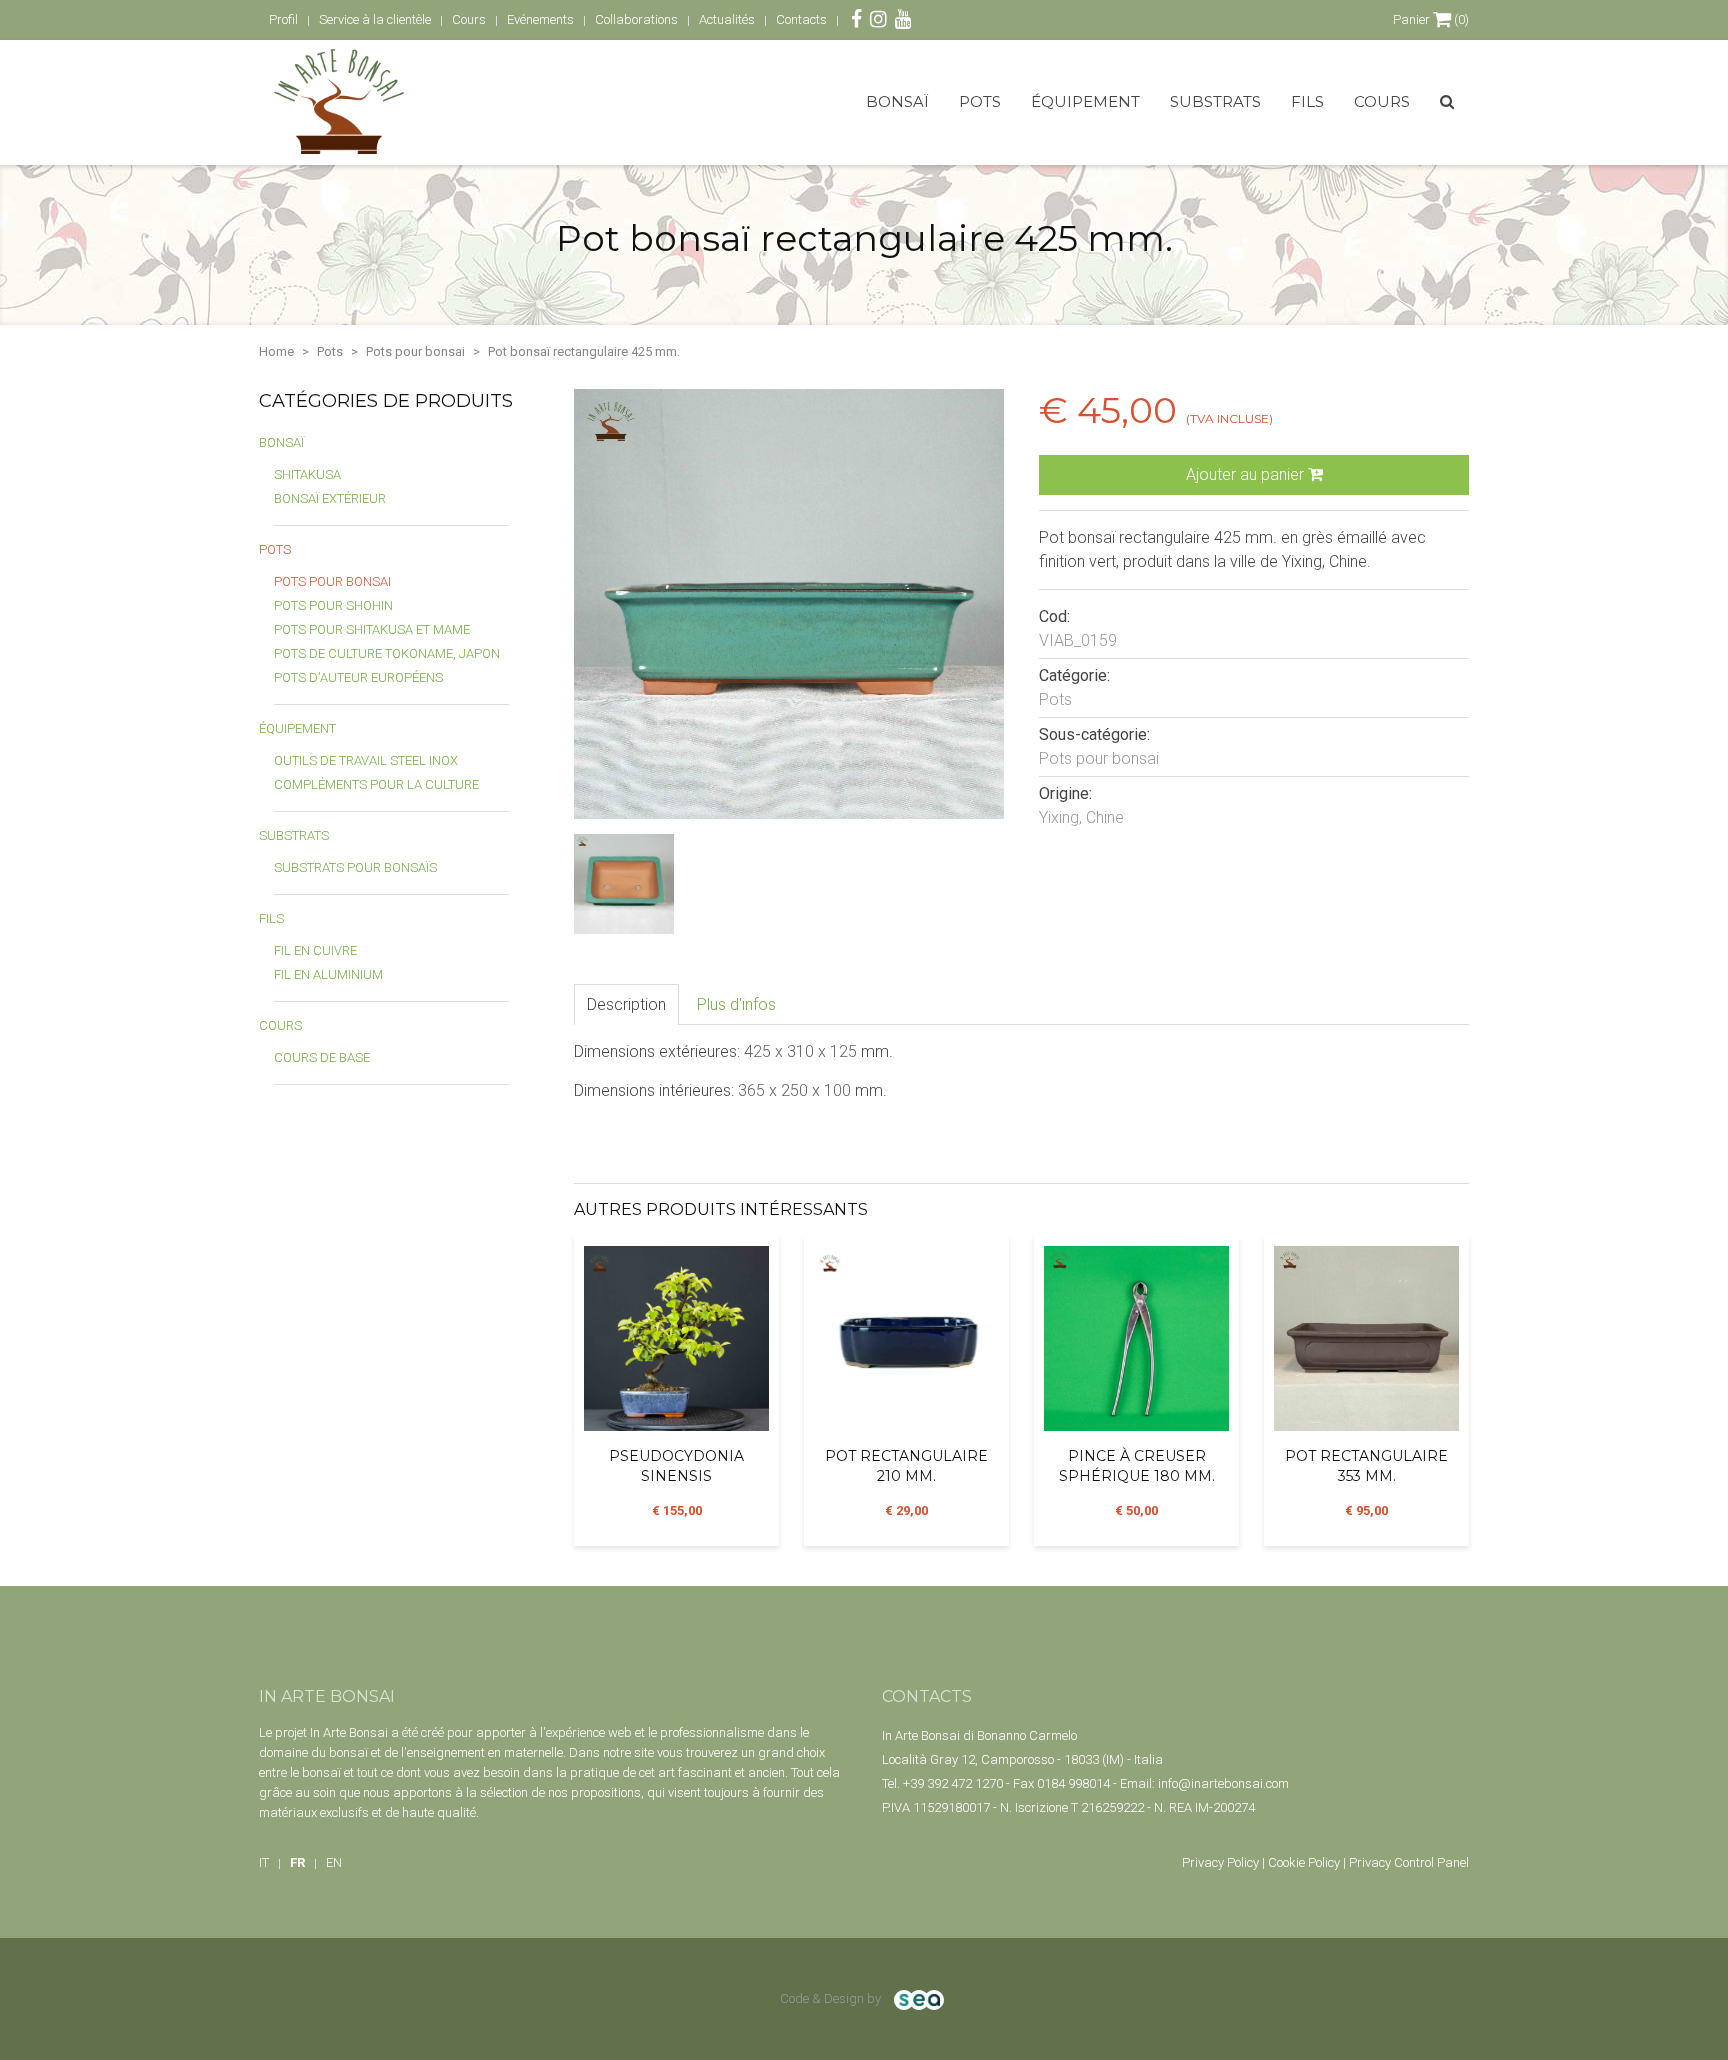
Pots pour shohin (333, 605)
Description (626, 1004)
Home (276, 351)
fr (297, 1862)
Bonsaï (897, 101)
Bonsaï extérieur (330, 498)
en (334, 1862)
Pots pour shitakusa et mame (372, 629)
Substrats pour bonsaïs (355, 867)
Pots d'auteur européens (358, 677)
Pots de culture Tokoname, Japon (387, 653)
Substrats (1215, 101)
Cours (1382, 101)
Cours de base (322, 1057)
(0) (1431, 19)
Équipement (1085, 101)
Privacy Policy (1220, 1862)
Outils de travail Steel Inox (366, 760)
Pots (980, 101)
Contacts (801, 19)
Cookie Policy (1304, 1862)
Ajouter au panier (1247, 474)
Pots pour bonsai (415, 351)
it (264, 1862)
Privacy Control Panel (1409, 1862)
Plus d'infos (736, 1004)
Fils (1307, 101)
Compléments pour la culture (376, 784)
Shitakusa (307, 474)
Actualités (727, 19)
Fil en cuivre (315, 950)
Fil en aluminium (328, 974)
